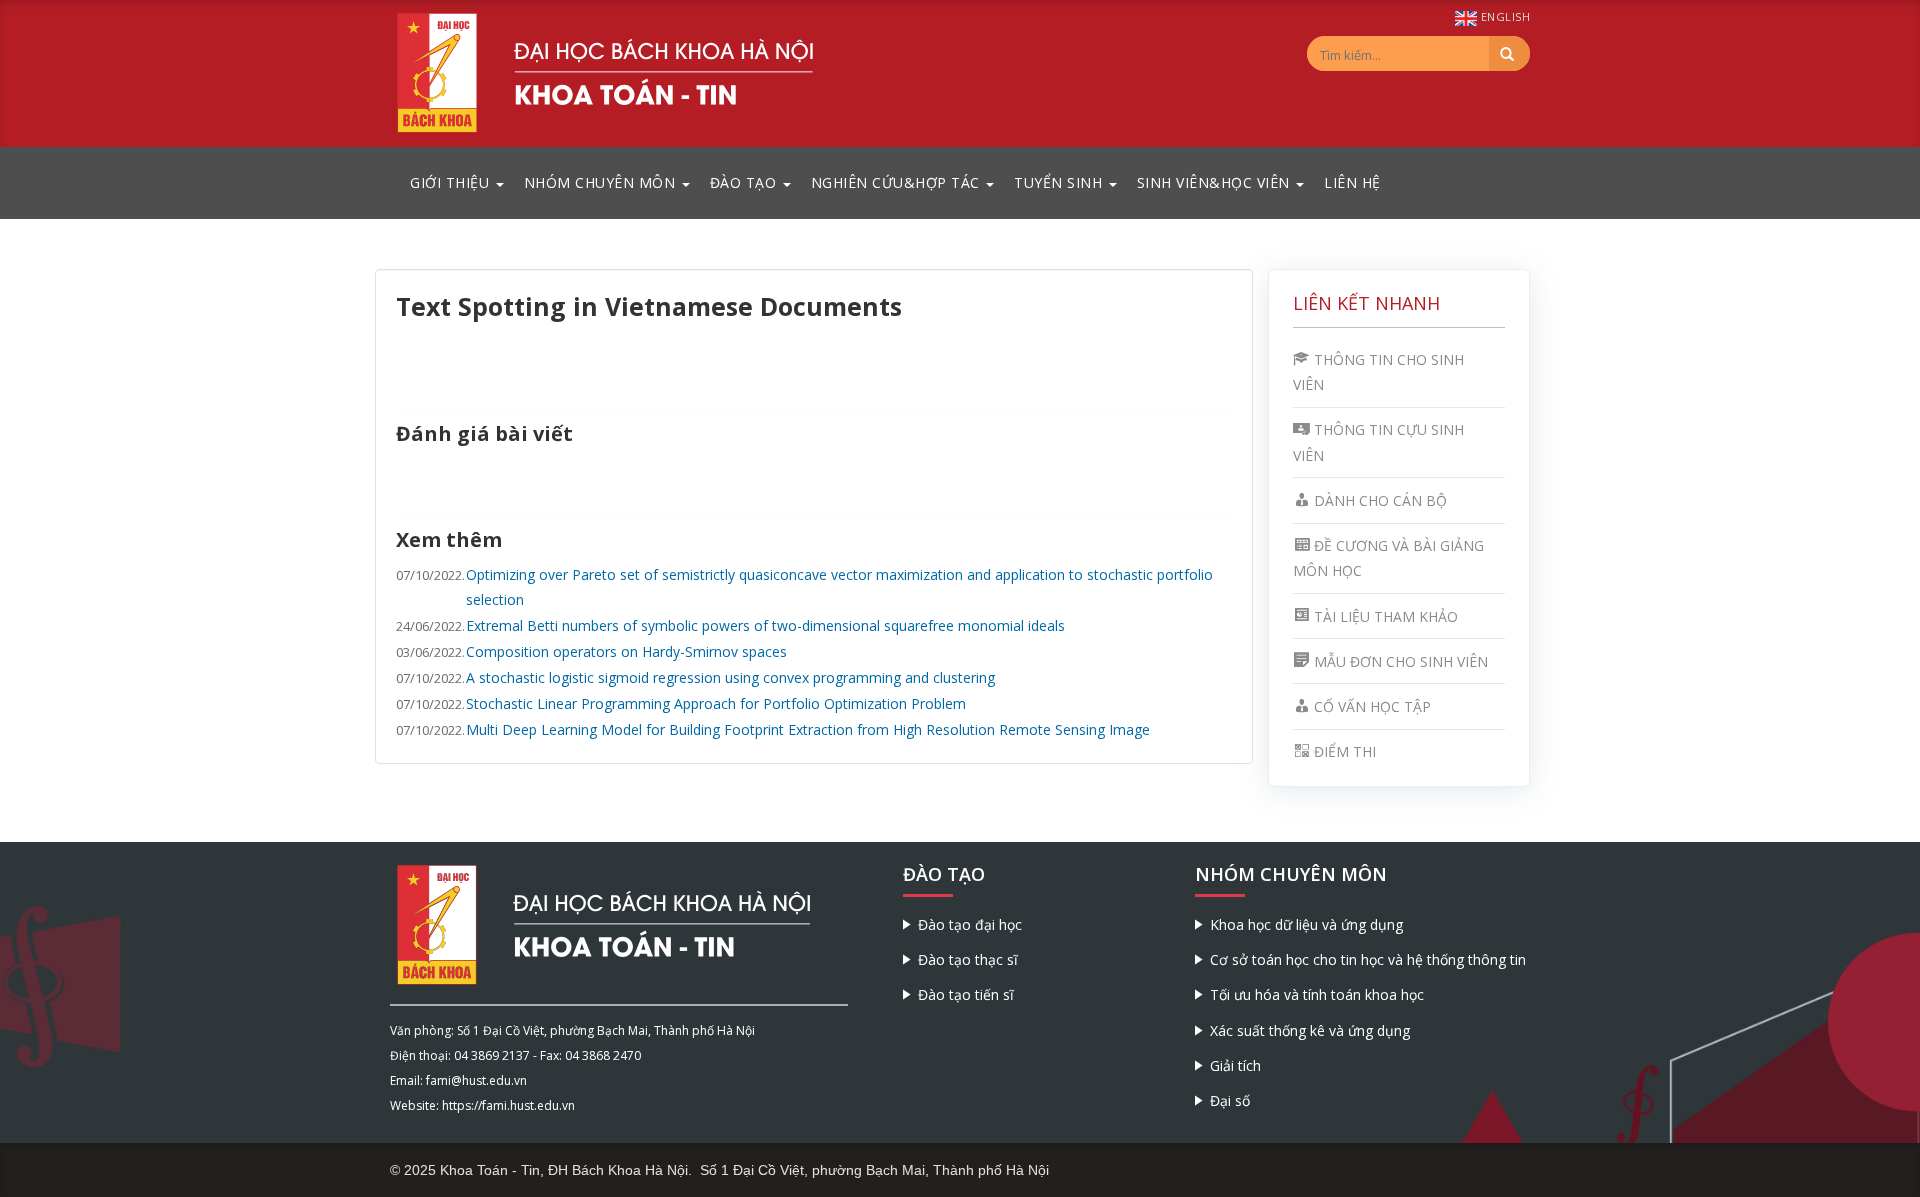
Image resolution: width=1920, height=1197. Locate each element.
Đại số (1230, 1100)
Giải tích (1235, 1065)
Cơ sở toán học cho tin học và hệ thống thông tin (1368, 959)
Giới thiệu (452, 182)
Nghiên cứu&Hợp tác (898, 182)
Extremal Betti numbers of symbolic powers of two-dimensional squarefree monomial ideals (765, 625)
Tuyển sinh (1060, 182)
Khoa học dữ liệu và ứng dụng (1306, 924)
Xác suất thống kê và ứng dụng (1310, 1030)
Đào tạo (745, 182)
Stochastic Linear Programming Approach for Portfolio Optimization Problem (716, 703)
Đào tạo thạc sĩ (968, 959)
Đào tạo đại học (970, 924)
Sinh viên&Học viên (1216, 182)
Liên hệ (1352, 182)
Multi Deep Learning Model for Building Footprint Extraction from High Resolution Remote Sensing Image (808, 729)
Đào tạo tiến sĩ (966, 994)
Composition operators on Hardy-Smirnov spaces (626, 651)
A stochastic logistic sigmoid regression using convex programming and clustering (730, 677)
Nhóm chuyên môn (602, 182)
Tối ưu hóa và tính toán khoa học (1317, 994)
